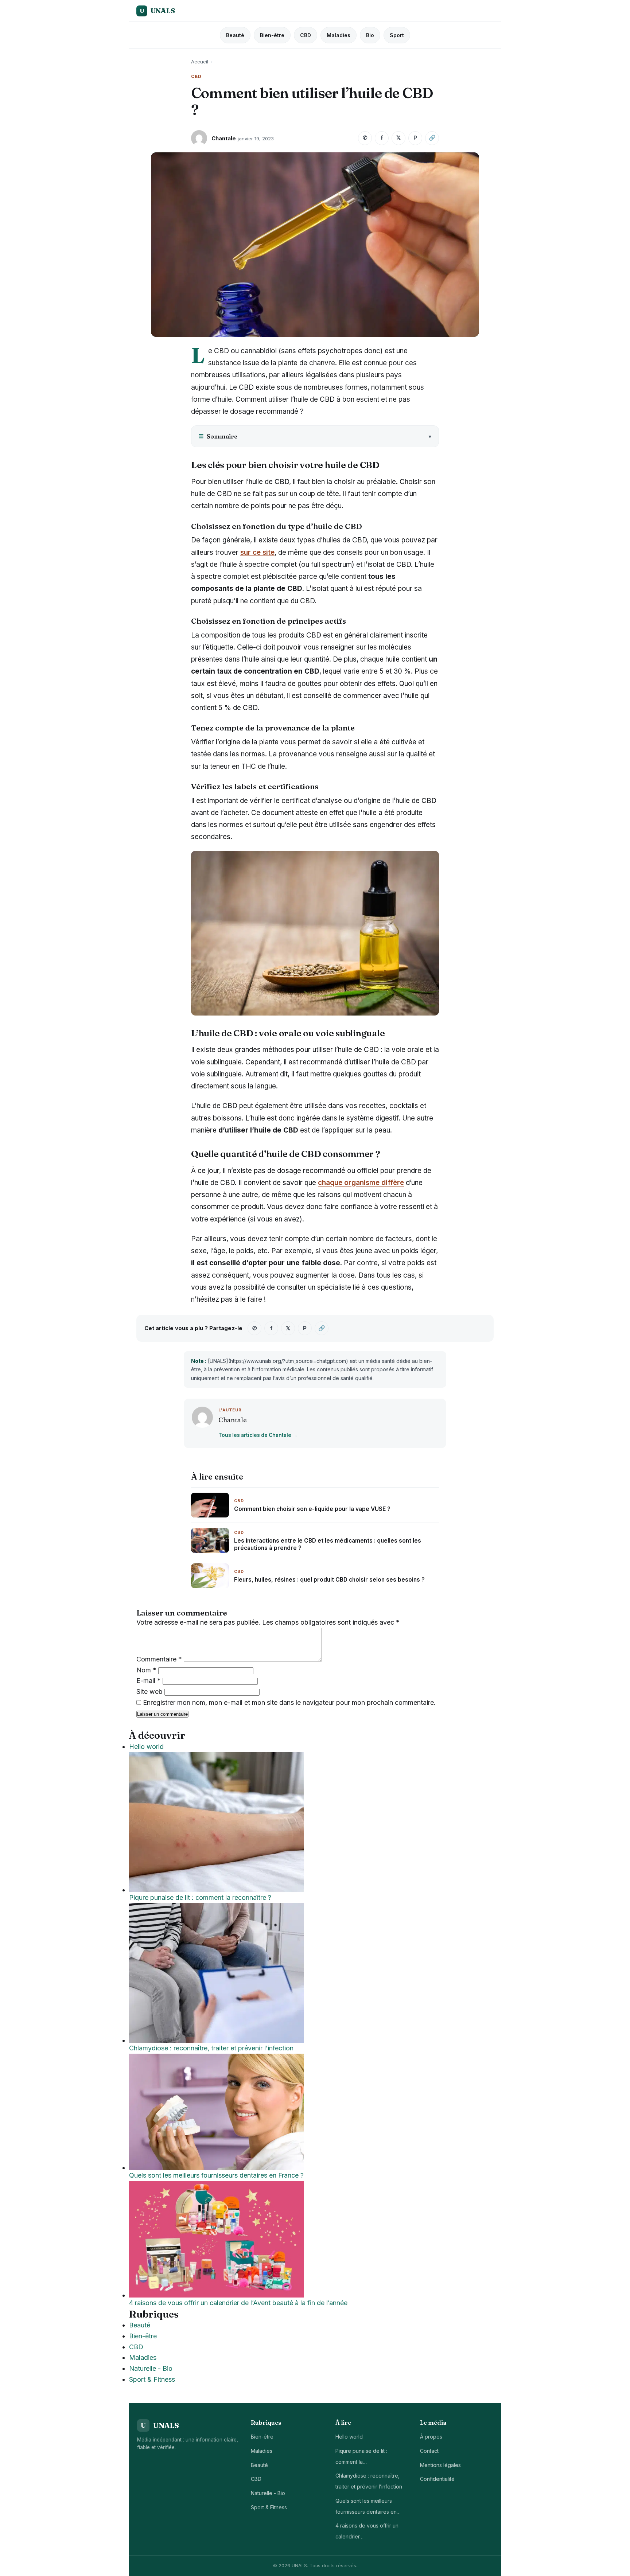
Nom (146, 1670)
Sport (397, 35)
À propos (431, 2437)
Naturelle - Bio (151, 2368)
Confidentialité (437, 2479)
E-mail (149, 1681)
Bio (370, 35)
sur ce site (257, 552)
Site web (149, 1692)
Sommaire (218, 436)
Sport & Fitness (152, 2379)
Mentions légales (440, 2465)
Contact (429, 2451)
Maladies (339, 35)
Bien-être (272, 35)
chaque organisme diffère (361, 1183)
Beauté (235, 35)
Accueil (200, 62)
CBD (306, 35)
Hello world (349, 2437)
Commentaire (159, 1659)
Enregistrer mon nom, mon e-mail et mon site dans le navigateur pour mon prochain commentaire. (289, 1702)
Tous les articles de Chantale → (258, 1435)
